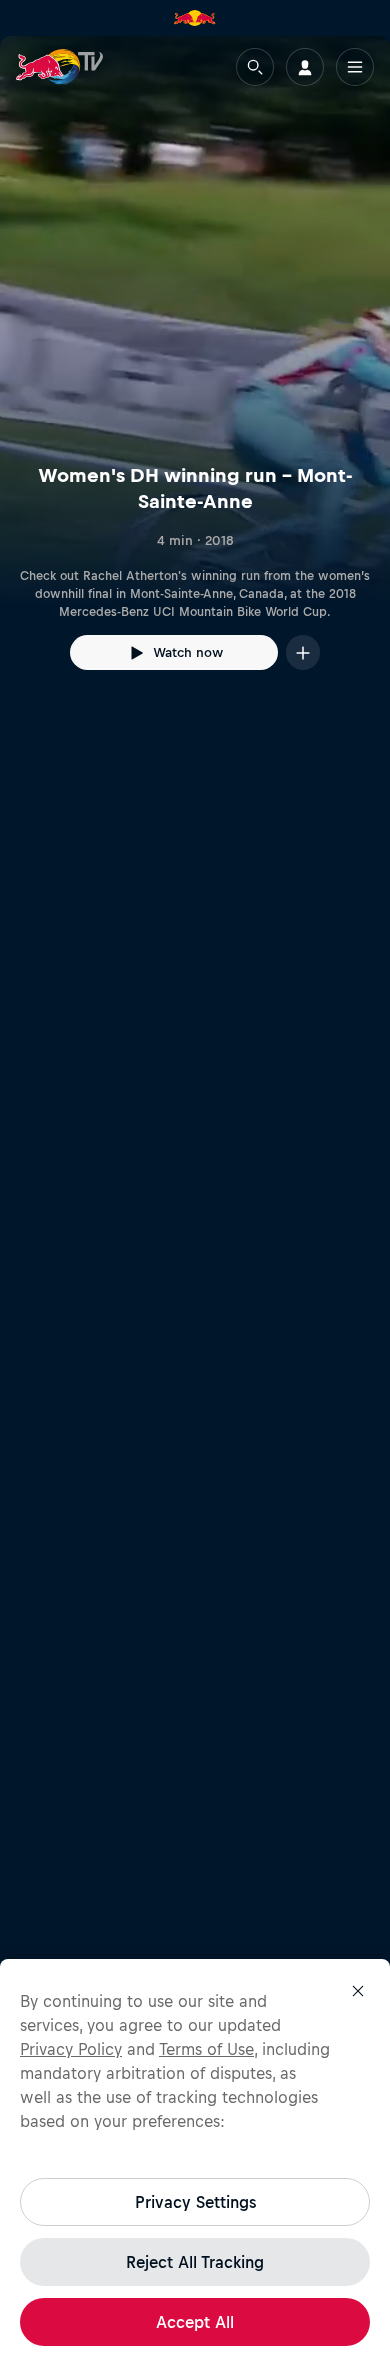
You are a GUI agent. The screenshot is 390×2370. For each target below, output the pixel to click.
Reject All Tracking (195, 2262)
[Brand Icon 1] (195, 18)
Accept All (195, 2322)
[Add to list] (303, 652)
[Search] (255, 67)
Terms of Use (206, 2049)
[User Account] (305, 67)
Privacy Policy (71, 2049)
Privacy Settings (195, 2202)
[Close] (358, 1991)
